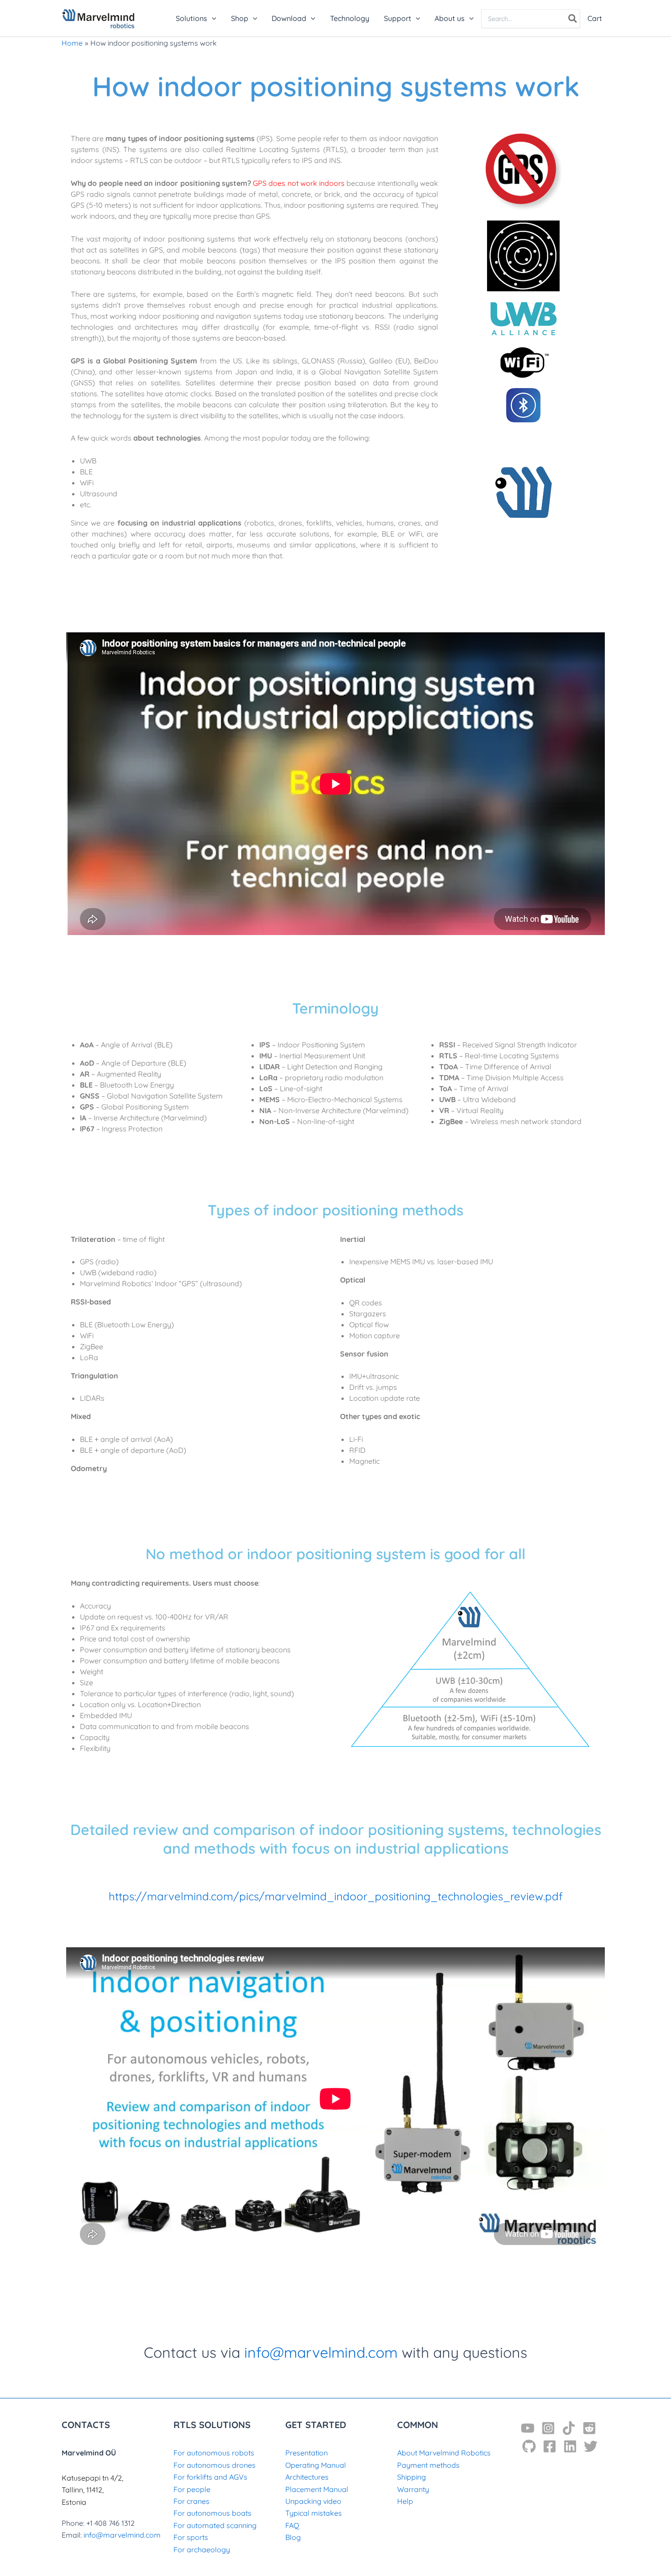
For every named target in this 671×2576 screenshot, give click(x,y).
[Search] (573, 19)
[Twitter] (591, 2446)
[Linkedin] (570, 2446)
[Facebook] (550, 2446)
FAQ (292, 2525)
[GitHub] (529, 2446)
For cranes (191, 2501)
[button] (212, 18)
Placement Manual (317, 2489)
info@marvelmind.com (321, 2352)
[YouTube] (528, 2428)
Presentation (307, 2453)
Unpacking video (313, 2501)
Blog (293, 2537)
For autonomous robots (214, 2453)
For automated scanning (215, 2525)
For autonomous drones (215, 2465)
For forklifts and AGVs (210, 2477)
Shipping (412, 2477)
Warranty (413, 2489)
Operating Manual (316, 2465)
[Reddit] (589, 2428)
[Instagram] (548, 2428)
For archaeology (202, 2550)
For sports (191, 2537)
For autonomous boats (212, 2513)
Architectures (307, 2477)
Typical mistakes (314, 2513)
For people (192, 2489)
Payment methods (428, 2465)
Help (405, 2501)
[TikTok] (569, 2428)
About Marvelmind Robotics (444, 2453)
